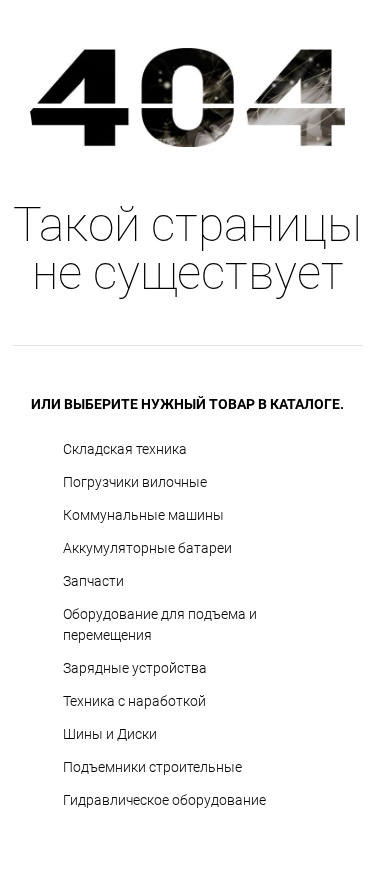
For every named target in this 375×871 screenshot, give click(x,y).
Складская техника (125, 449)
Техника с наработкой (134, 701)
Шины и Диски (110, 734)
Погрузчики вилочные (135, 482)
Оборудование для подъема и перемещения (160, 624)
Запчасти (93, 581)
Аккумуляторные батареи (147, 548)
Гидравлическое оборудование (164, 800)
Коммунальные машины (143, 515)
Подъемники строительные (152, 767)
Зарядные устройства (135, 668)
